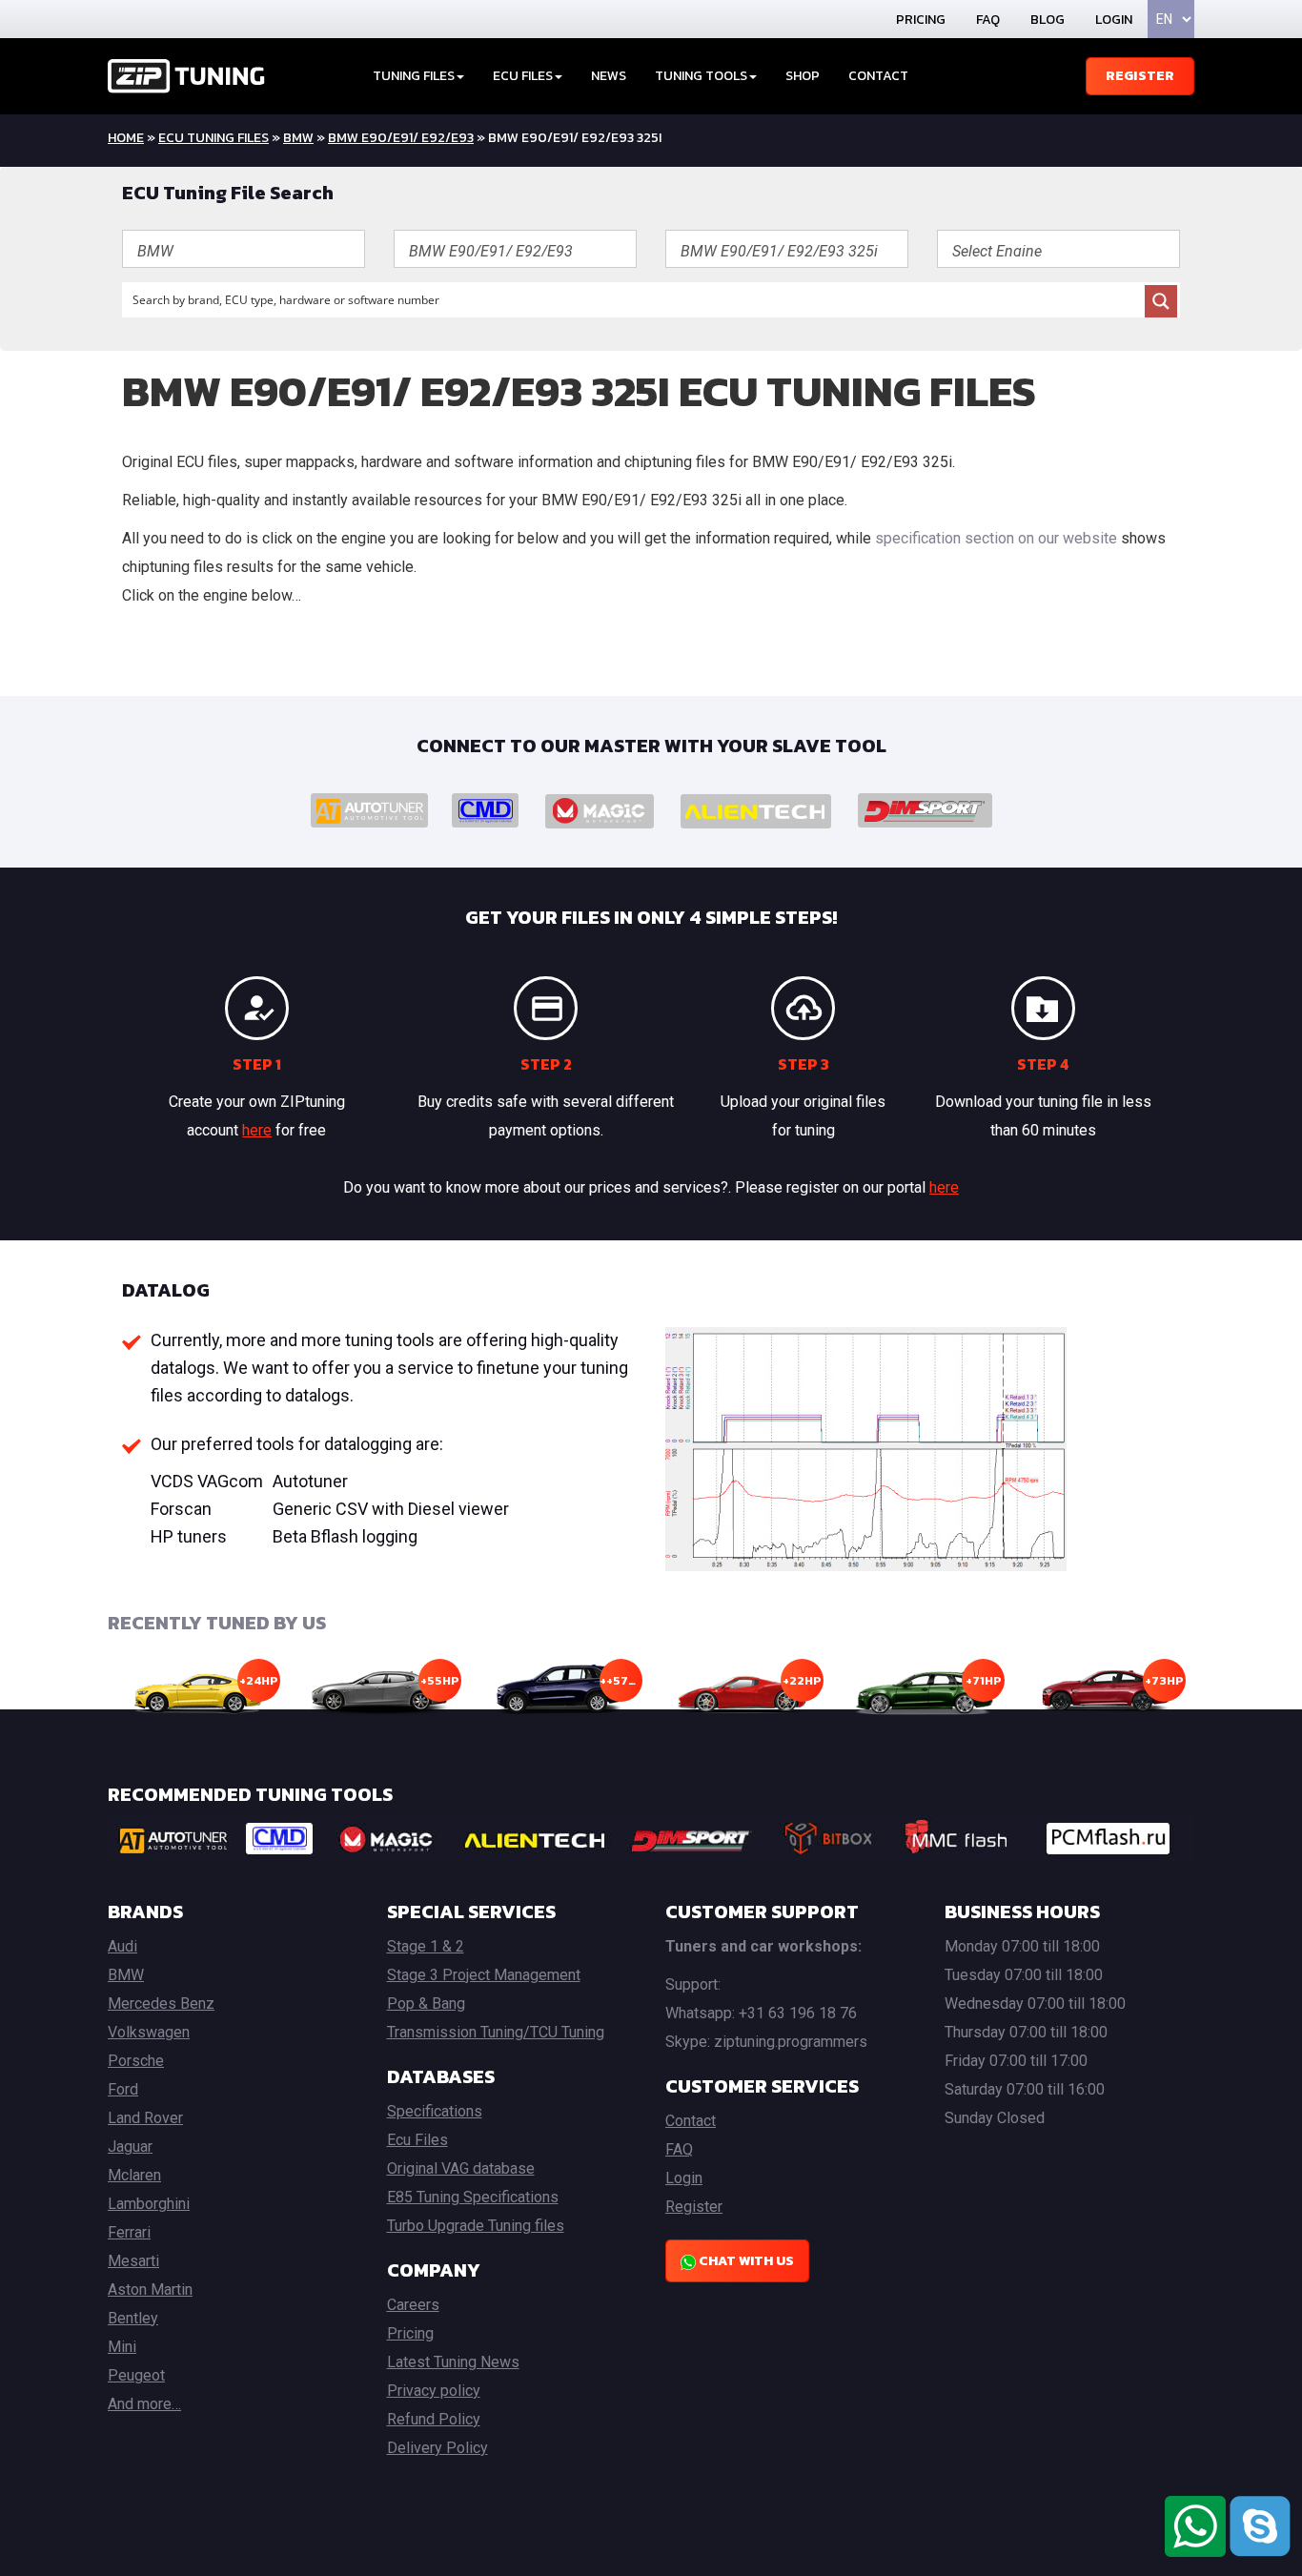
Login (1114, 20)
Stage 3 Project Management (484, 1975)
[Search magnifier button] (1161, 301)
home (126, 138)
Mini (122, 2347)
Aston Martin (150, 2290)
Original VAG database (461, 2168)
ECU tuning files (214, 138)
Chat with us (745, 2261)
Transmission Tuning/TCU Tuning (496, 2032)
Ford (123, 2089)
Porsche (136, 2061)
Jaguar (130, 2147)
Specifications (435, 2111)
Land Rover (145, 2118)
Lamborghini (149, 2204)
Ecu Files (417, 2140)
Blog (1048, 20)
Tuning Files (414, 76)
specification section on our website (996, 538)
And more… (144, 2404)
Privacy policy (434, 2391)
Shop (803, 76)
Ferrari (129, 2232)
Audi (122, 1946)
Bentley (133, 2318)
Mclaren (134, 2175)
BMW (298, 138)
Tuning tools (701, 76)
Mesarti (133, 2261)
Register (1140, 76)
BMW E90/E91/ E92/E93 (401, 138)
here (257, 1130)
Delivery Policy (437, 2448)
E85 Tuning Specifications (473, 2197)
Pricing (921, 20)
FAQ (988, 20)
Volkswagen (149, 2032)
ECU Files (523, 76)
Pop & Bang (426, 2004)
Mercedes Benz (161, 2004)
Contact (878, 76)
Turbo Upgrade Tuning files (476, 2226)
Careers (413, 2305)
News (609, 76)
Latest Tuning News (453, 2362)
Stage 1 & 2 (426, 1946)
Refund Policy (434, 2419)
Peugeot (136, 2375)
